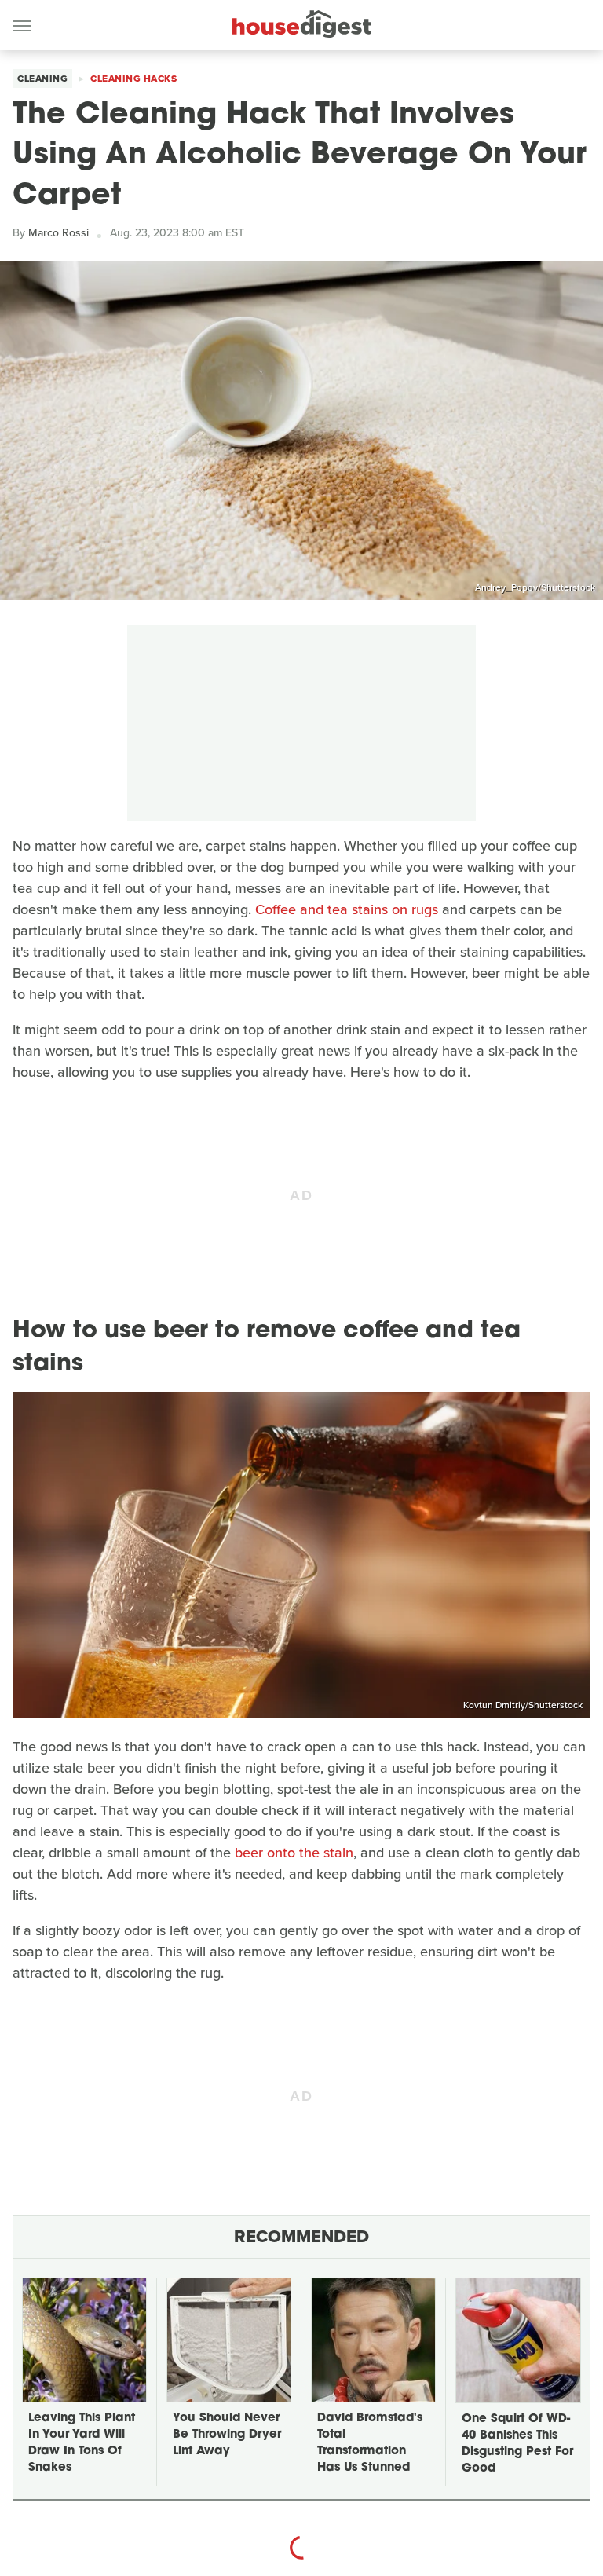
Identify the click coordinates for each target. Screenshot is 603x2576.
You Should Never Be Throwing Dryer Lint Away (227, 2435)
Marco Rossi (58, 233)
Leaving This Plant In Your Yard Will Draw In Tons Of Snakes (82, 2443)
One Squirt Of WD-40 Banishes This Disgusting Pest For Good (517, 2444)
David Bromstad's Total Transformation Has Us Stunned (370, 2443)
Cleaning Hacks (133, 79)
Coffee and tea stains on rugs (347, 909)
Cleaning (42, 79)
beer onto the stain (294, 1853)
